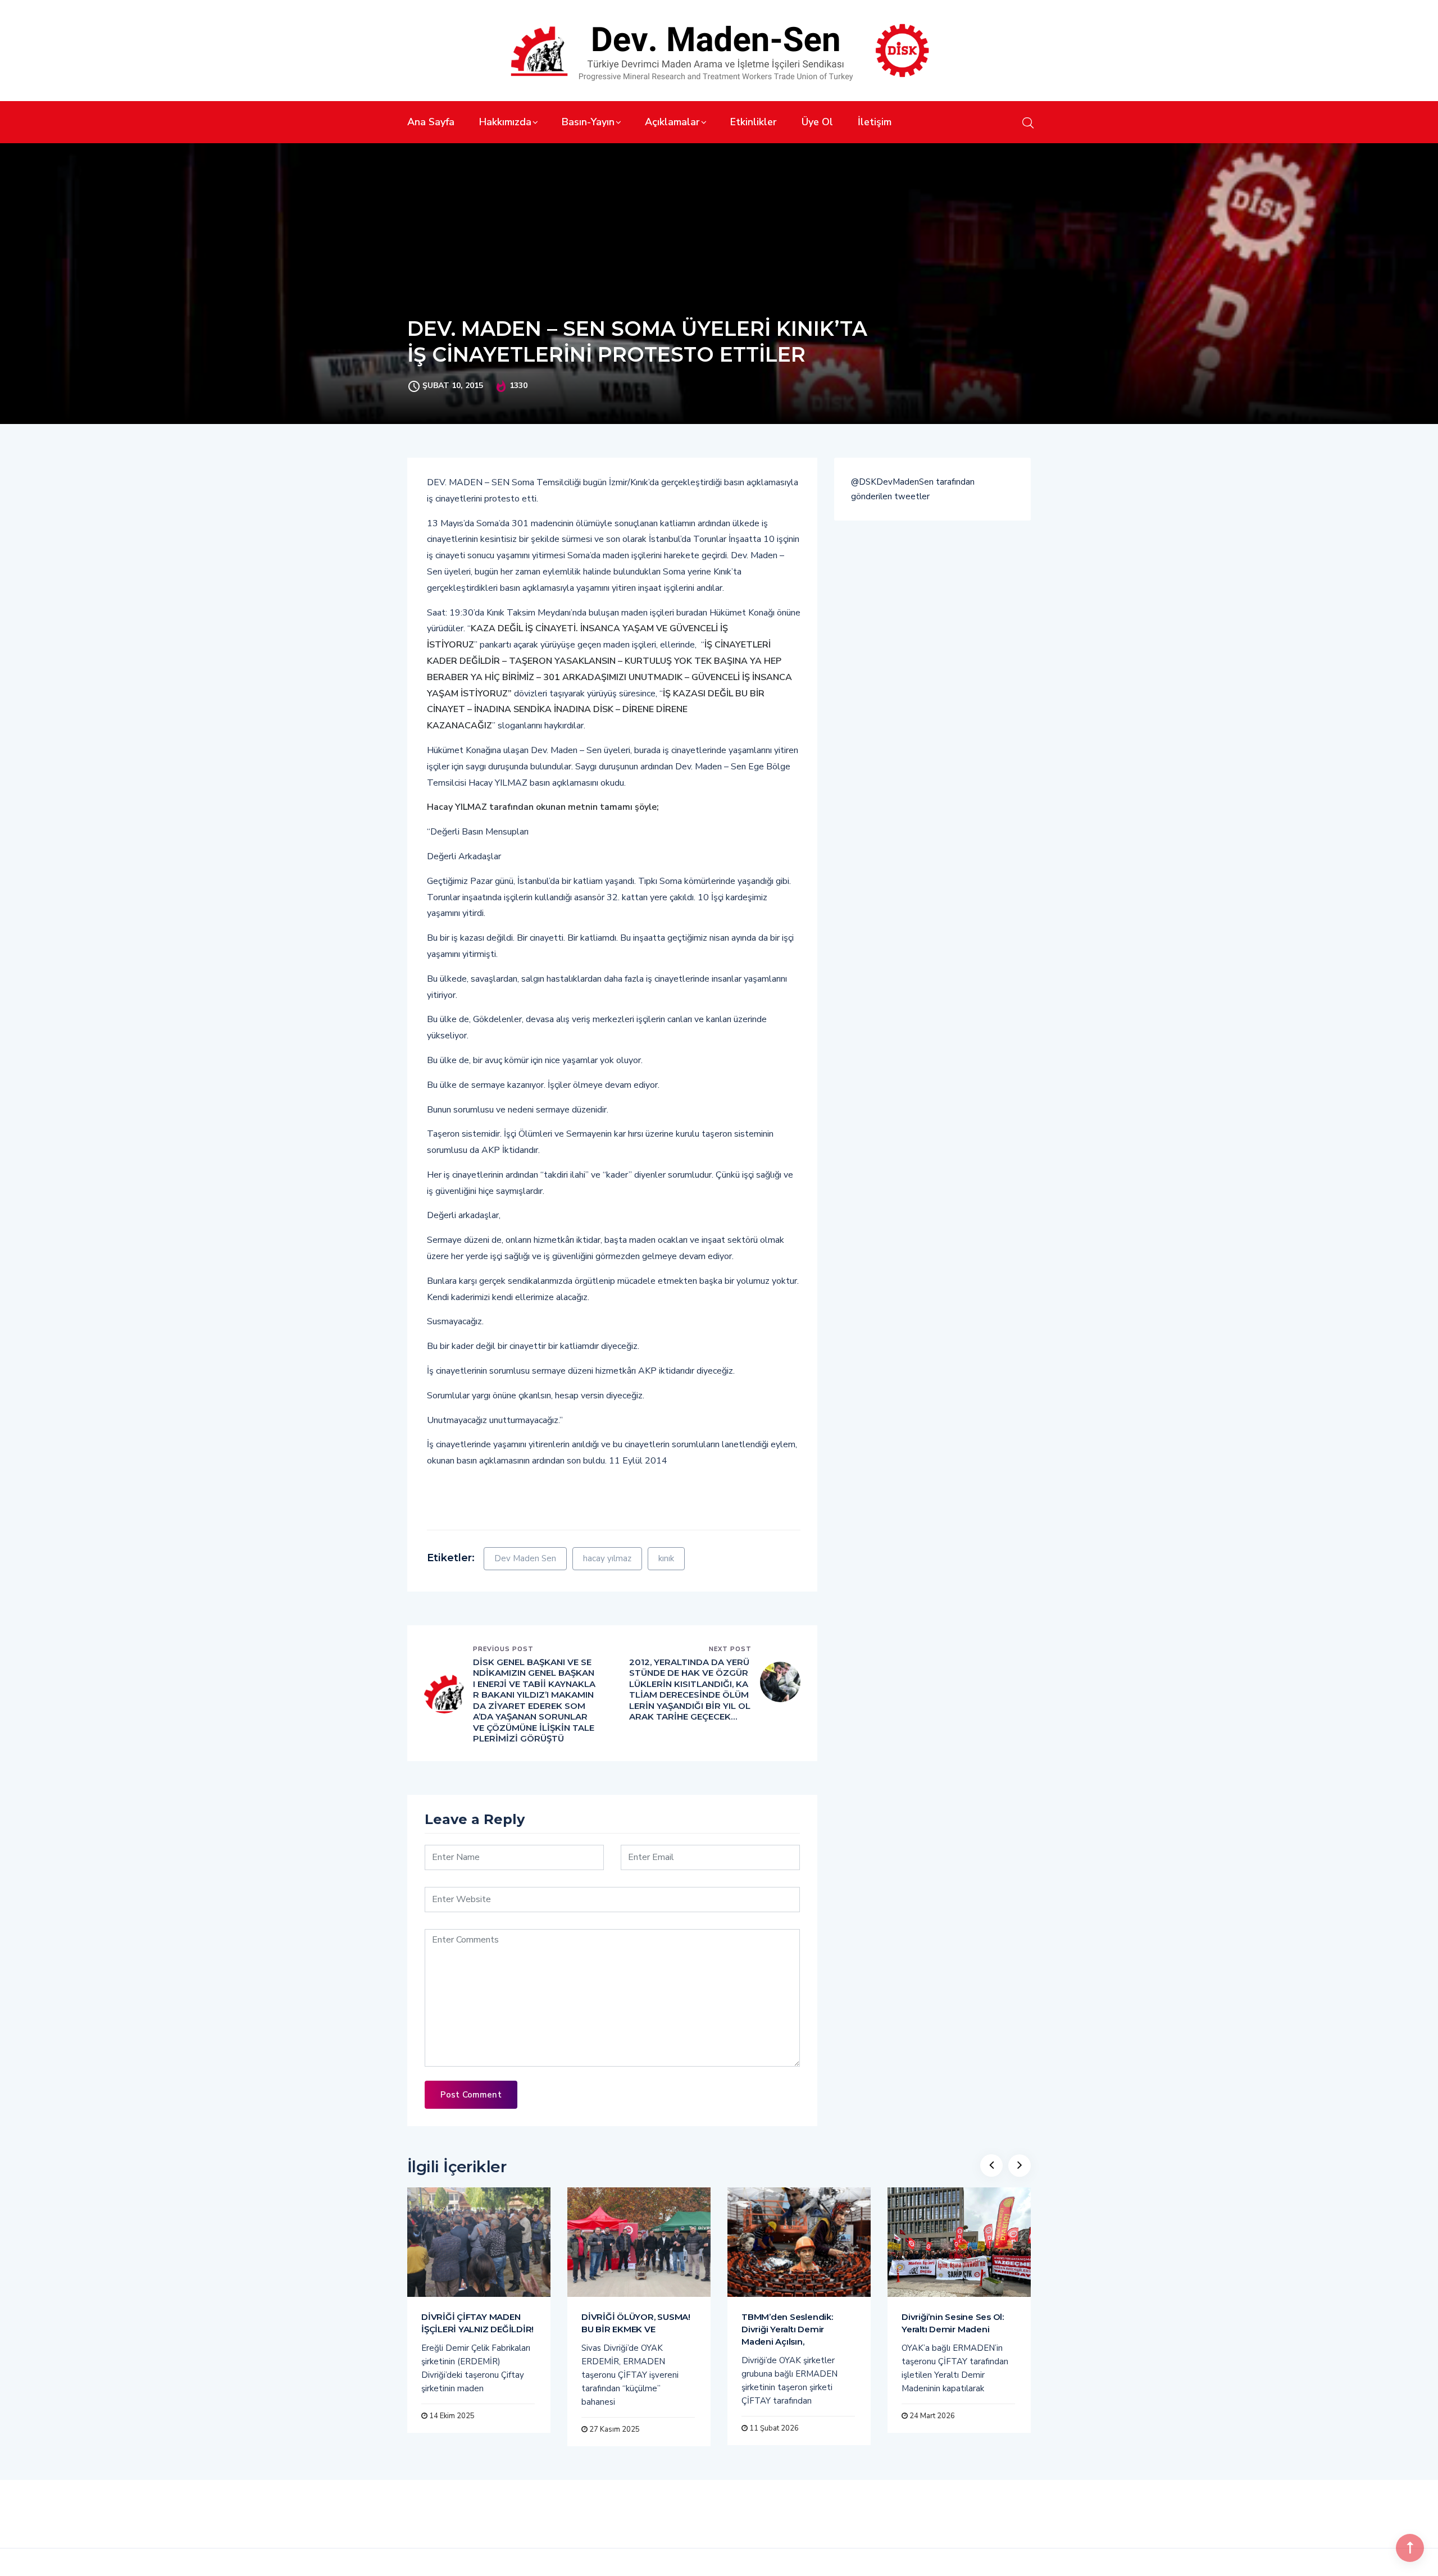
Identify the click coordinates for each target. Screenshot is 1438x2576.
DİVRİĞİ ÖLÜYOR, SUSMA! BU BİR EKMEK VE (636, 2323)
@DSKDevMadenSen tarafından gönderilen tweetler (913, 489)
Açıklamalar (672, 122)
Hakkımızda (505, 122)
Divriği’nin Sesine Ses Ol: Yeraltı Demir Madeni (953, 2323)
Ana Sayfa (431, 122)
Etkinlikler (754, 122)
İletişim (875, 122)
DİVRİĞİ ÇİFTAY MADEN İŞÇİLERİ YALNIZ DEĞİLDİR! (477, 2323)
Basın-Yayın (588, 122)
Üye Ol (817, 122)
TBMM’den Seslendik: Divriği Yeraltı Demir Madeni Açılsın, (787, 2329)
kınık (666, 1558)
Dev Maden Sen (525, 1558)
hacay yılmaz (607, 1558)
